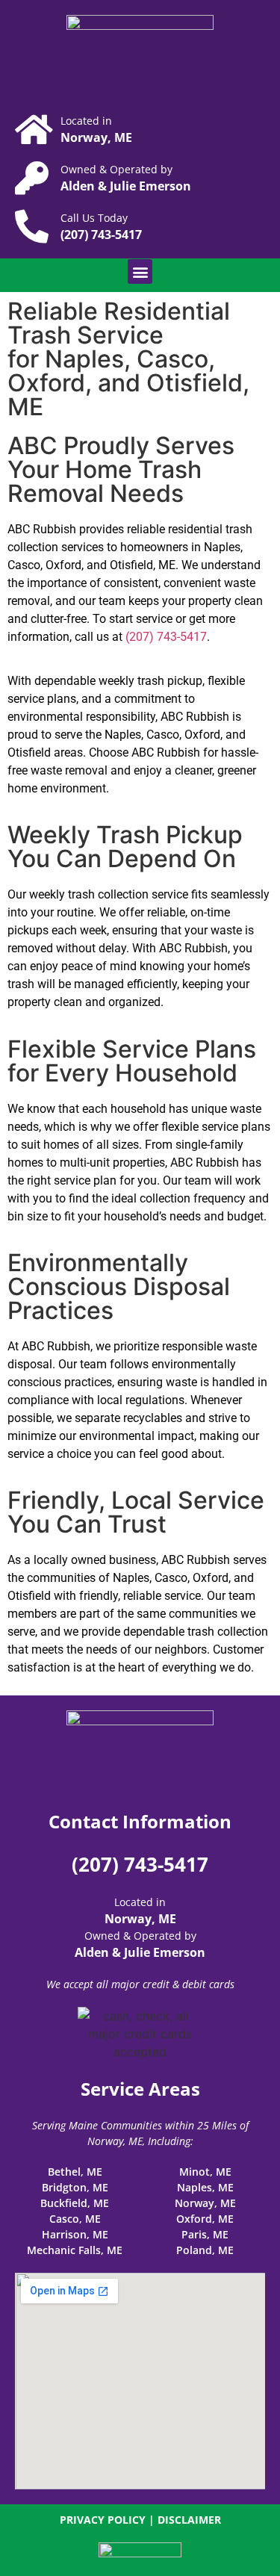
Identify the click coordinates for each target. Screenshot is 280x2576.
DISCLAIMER (189, 2520)
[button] (140, 271)
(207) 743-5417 (166, 637)
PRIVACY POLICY (103, 2520)
